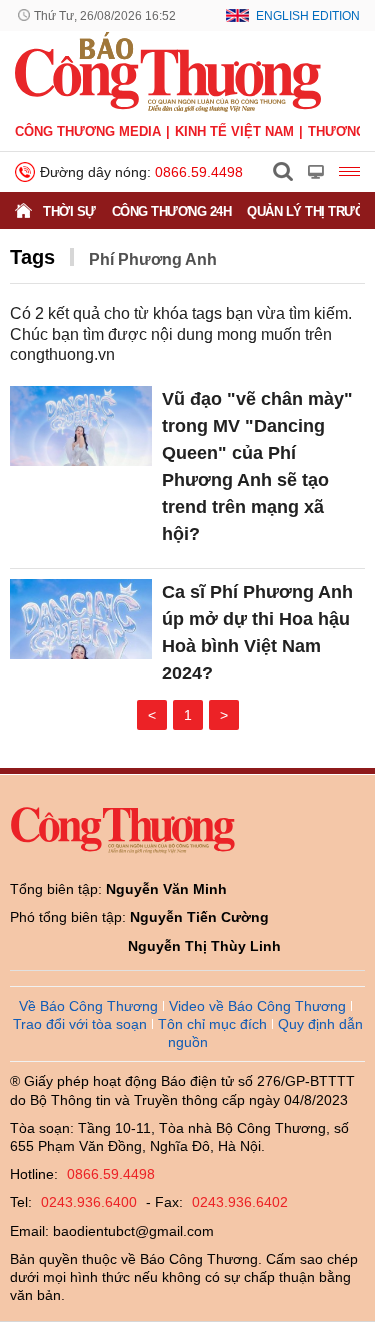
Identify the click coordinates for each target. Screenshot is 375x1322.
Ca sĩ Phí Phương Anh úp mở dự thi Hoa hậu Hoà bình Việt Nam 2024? (257, 632)
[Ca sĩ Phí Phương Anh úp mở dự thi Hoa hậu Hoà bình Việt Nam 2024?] (81, 619)
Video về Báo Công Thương (257, 1006)
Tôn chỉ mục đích (212, 1024)
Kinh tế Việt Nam (234, 131)
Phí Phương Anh (153, 259)
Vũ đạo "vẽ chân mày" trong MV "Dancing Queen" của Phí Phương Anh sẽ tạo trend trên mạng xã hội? (257, 466)
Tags (32, 257)
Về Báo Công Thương (88, 1006)
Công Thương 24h (172, 211)
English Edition (308, 16)
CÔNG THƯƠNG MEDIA (88, 131)
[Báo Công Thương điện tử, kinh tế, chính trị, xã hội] (168, 71)
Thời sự (69, 211)
